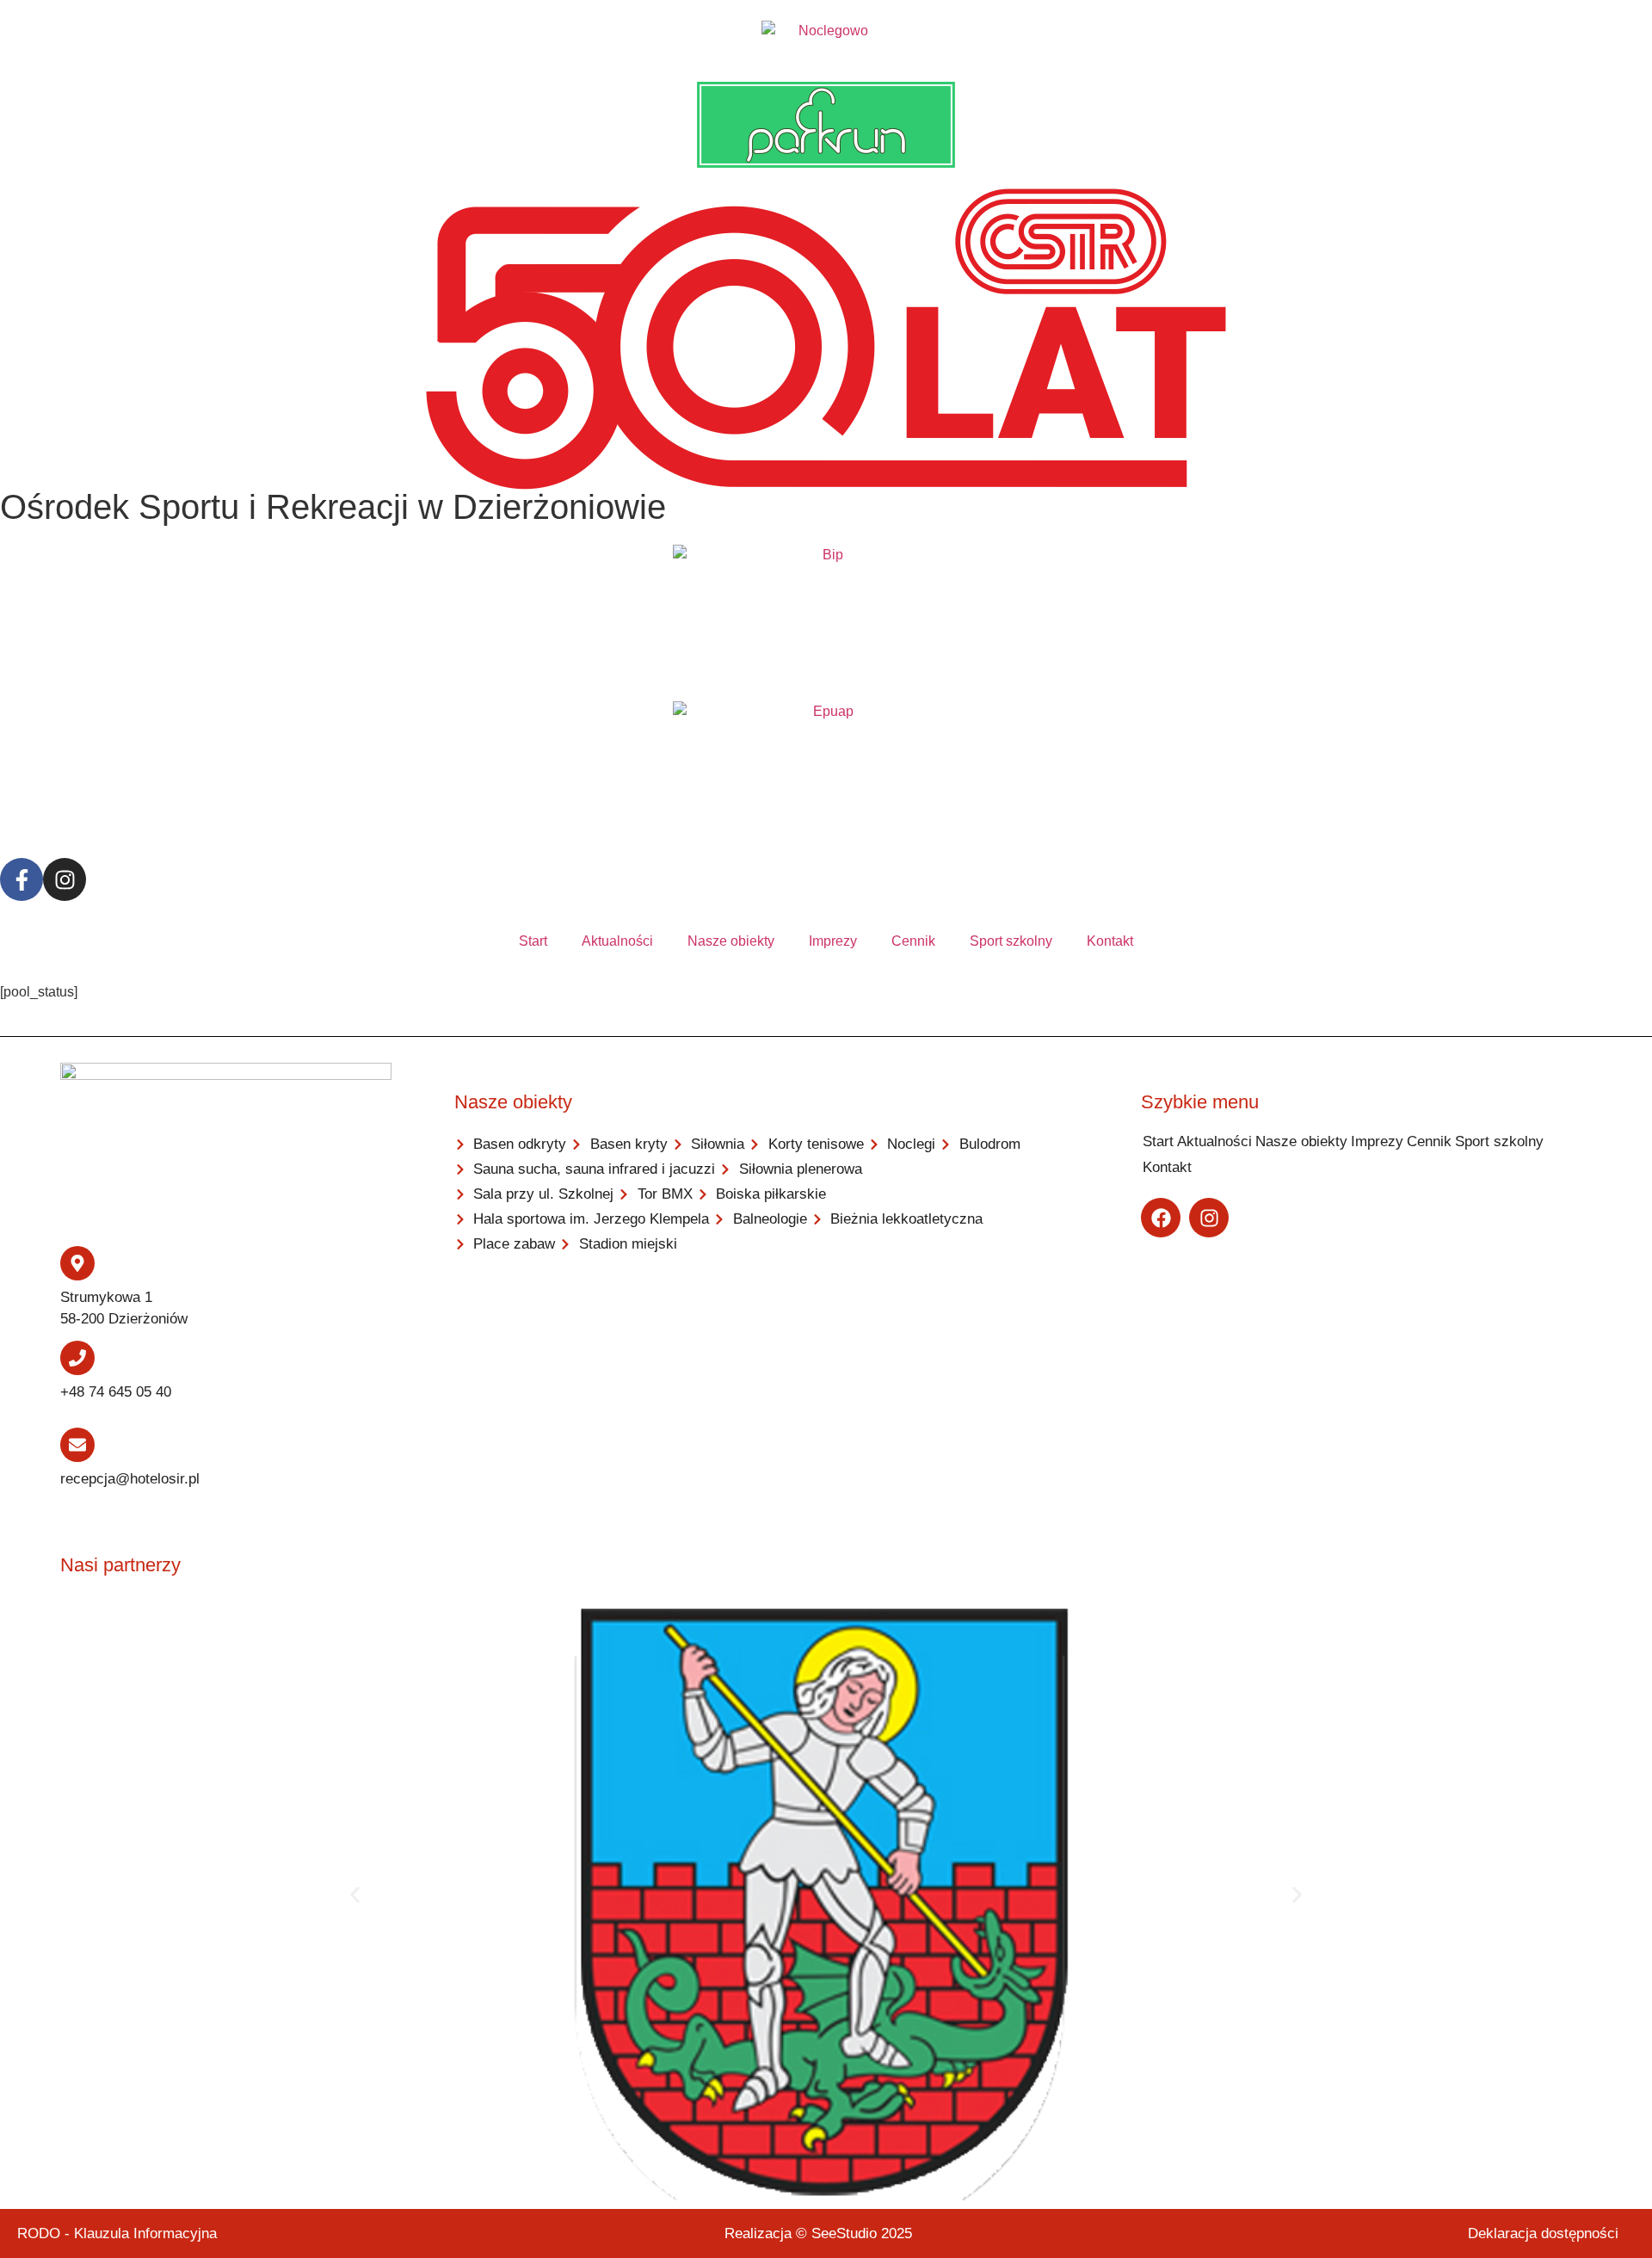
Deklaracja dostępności (1543, 2233)
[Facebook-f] (22, 879)
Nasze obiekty (731, 941)
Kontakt (1110, 941)
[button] (355, 1895)
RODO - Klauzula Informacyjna (117, 2233)
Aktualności (617, 941)
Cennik (913, 941)
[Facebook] (1161, 1218)
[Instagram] (65, 879)
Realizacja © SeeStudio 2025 (818, 2233)
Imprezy (833, 941)
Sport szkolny (1011, 941)
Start (533, 941)
